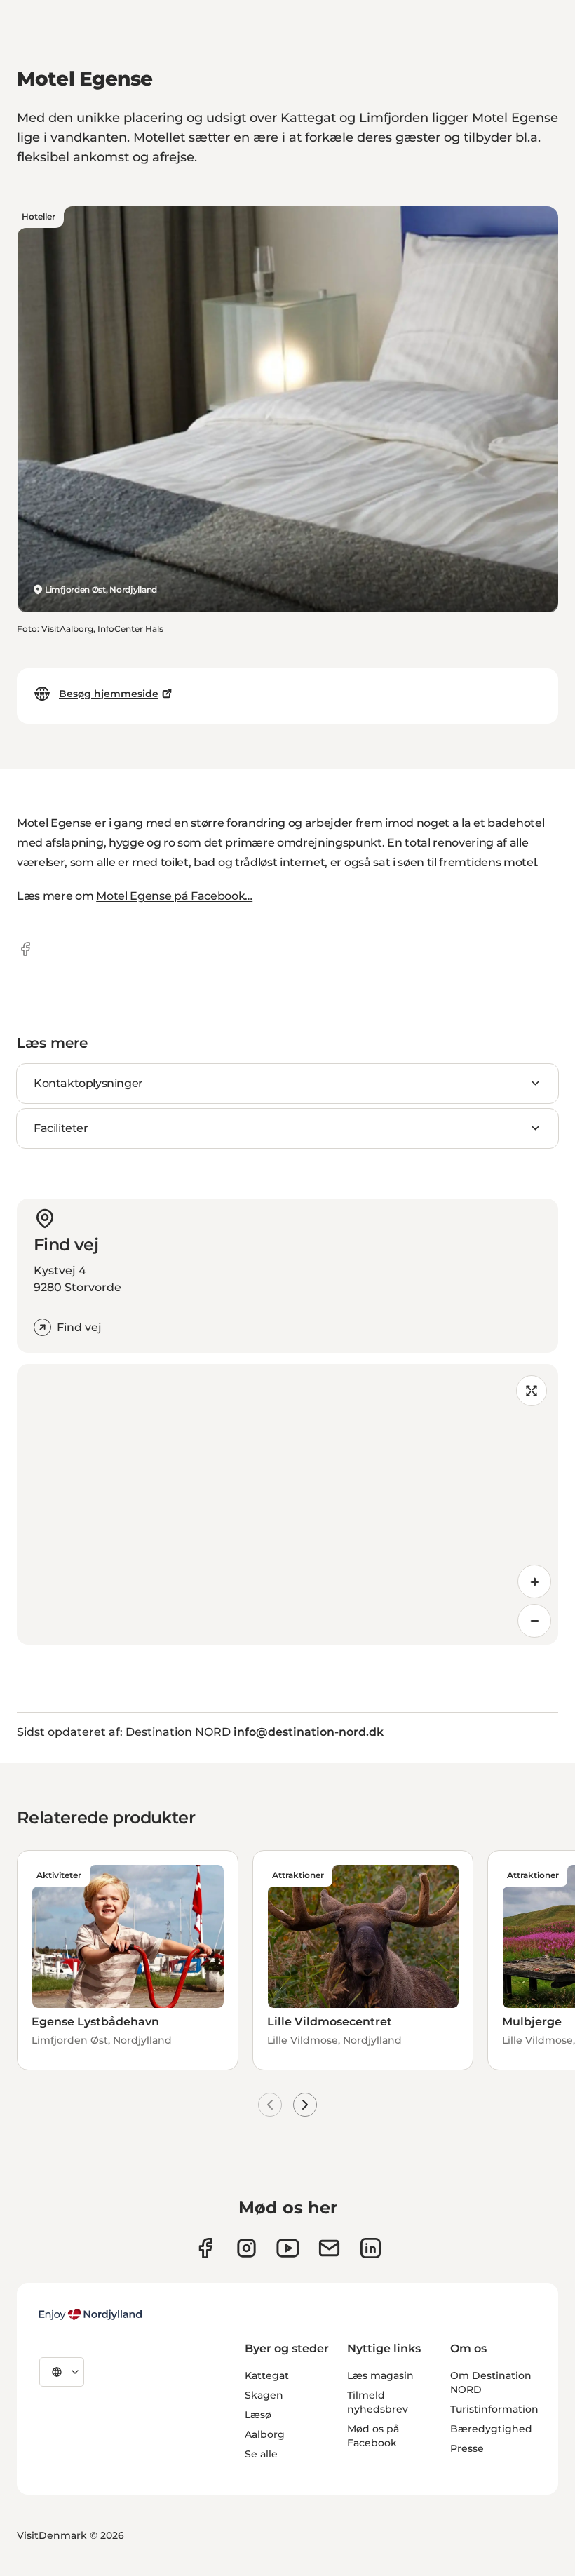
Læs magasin (380, 2375)
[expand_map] (532, 1391)
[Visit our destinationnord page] (371, 2248)
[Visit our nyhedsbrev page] (329, 2248)
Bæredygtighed (491, 2429)
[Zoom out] (534, 1621)
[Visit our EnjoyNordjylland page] (288, 2248)
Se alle (261, 2454)
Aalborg (265, 2434)
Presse (467, 2448)
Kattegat (267, 2375)
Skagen (264, 2395)
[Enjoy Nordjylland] (90, 2314)
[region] (287, 1504)
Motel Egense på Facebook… (174, 896)
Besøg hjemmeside (109, 694)
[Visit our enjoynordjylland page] (205, 2248)
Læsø (258, 2415)
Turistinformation (494, 2409)
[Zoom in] (534, 1582)
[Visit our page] (246, 2248)
